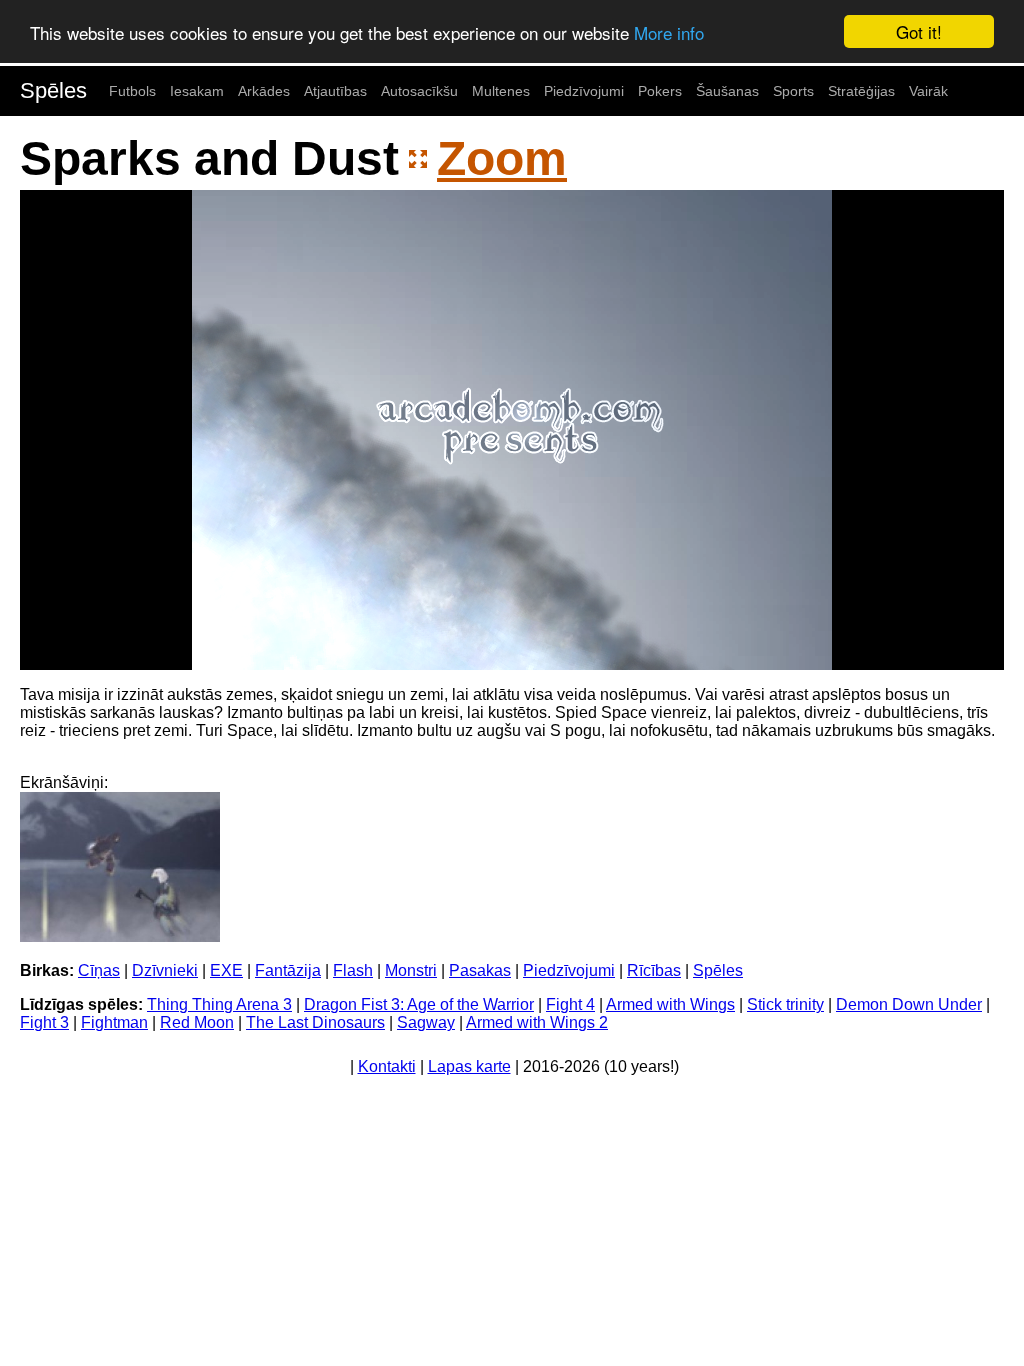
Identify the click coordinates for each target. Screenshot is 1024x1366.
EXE (226, 970)
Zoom (502, 158)
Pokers (660, 91)
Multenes (501, 91)
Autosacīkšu (419, 91)
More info (669, 32)
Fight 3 (44, 1022)
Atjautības (335, 91)
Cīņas (99, 970)
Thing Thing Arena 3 (219, 1004)
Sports (793, 91)
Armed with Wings (670, 1004)
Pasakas (480, 970)
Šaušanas (727, 91)
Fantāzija (288, 970)
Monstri (411, 970)
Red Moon (197, 1022)
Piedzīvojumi (584, 91)
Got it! (919, 31)
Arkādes (264, 91)
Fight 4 (570, 1004)
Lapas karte (469, 1066)
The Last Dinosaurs (315, 1022)
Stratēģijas (861, 91)
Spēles (53, 90)
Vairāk (928, 91)
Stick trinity (785, 1004)
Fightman (114, 1022)
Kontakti (387, 1066)
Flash (353, 970)
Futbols (132, 91)
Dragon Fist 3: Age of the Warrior (419, 1004)
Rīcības (654, 970)
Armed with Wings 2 (537, 1022)
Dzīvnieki (165, 970)
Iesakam (197, 91)
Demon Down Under (909, 1004)
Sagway (426, 1022)
